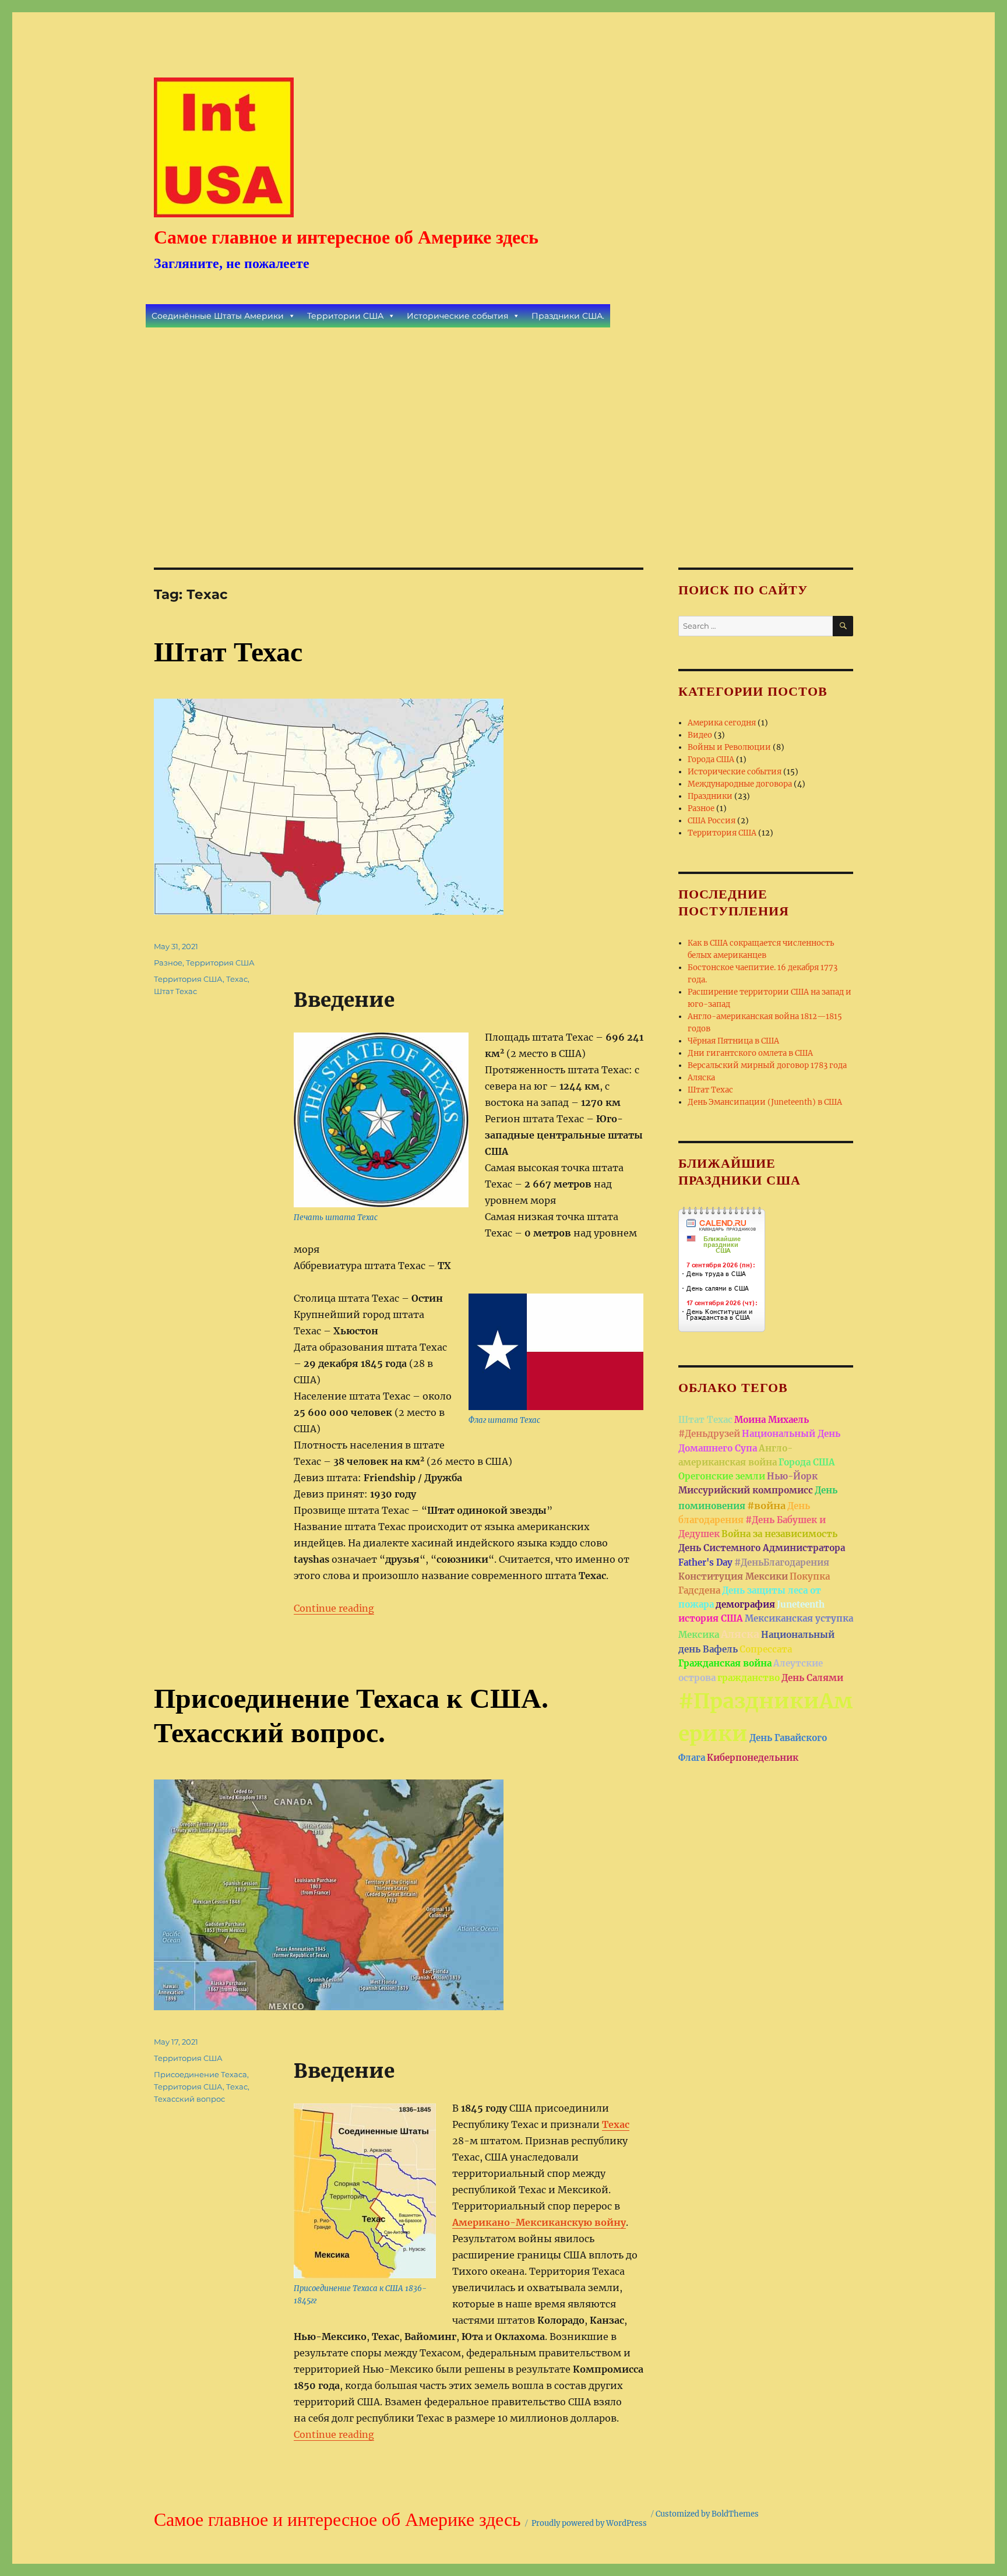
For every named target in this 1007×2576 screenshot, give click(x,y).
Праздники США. (568, 316)
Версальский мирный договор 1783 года (767, 1065)
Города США (711, 760)
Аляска (701, 1078)
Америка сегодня (722, 723)
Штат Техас (228, 652)
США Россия (712, 821)
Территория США (220, 963)
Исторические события (457, 316)
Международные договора (740, 784)
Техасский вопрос (189, 2099)
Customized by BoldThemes (707, 2514)
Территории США (345, 316)
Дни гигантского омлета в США (750, 1053)
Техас (237, 979)
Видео (700, 735)
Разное (168, 963)
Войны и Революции (729, 747)
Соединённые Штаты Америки (218, 316)
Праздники (710, 796)
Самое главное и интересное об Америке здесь (346, 237)
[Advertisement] (506, 432)
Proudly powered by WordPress (589, 2523)
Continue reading (334, 1608)
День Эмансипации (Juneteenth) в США (765, 1102)
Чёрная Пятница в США (733, 1041)
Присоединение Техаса (200, 2074)
